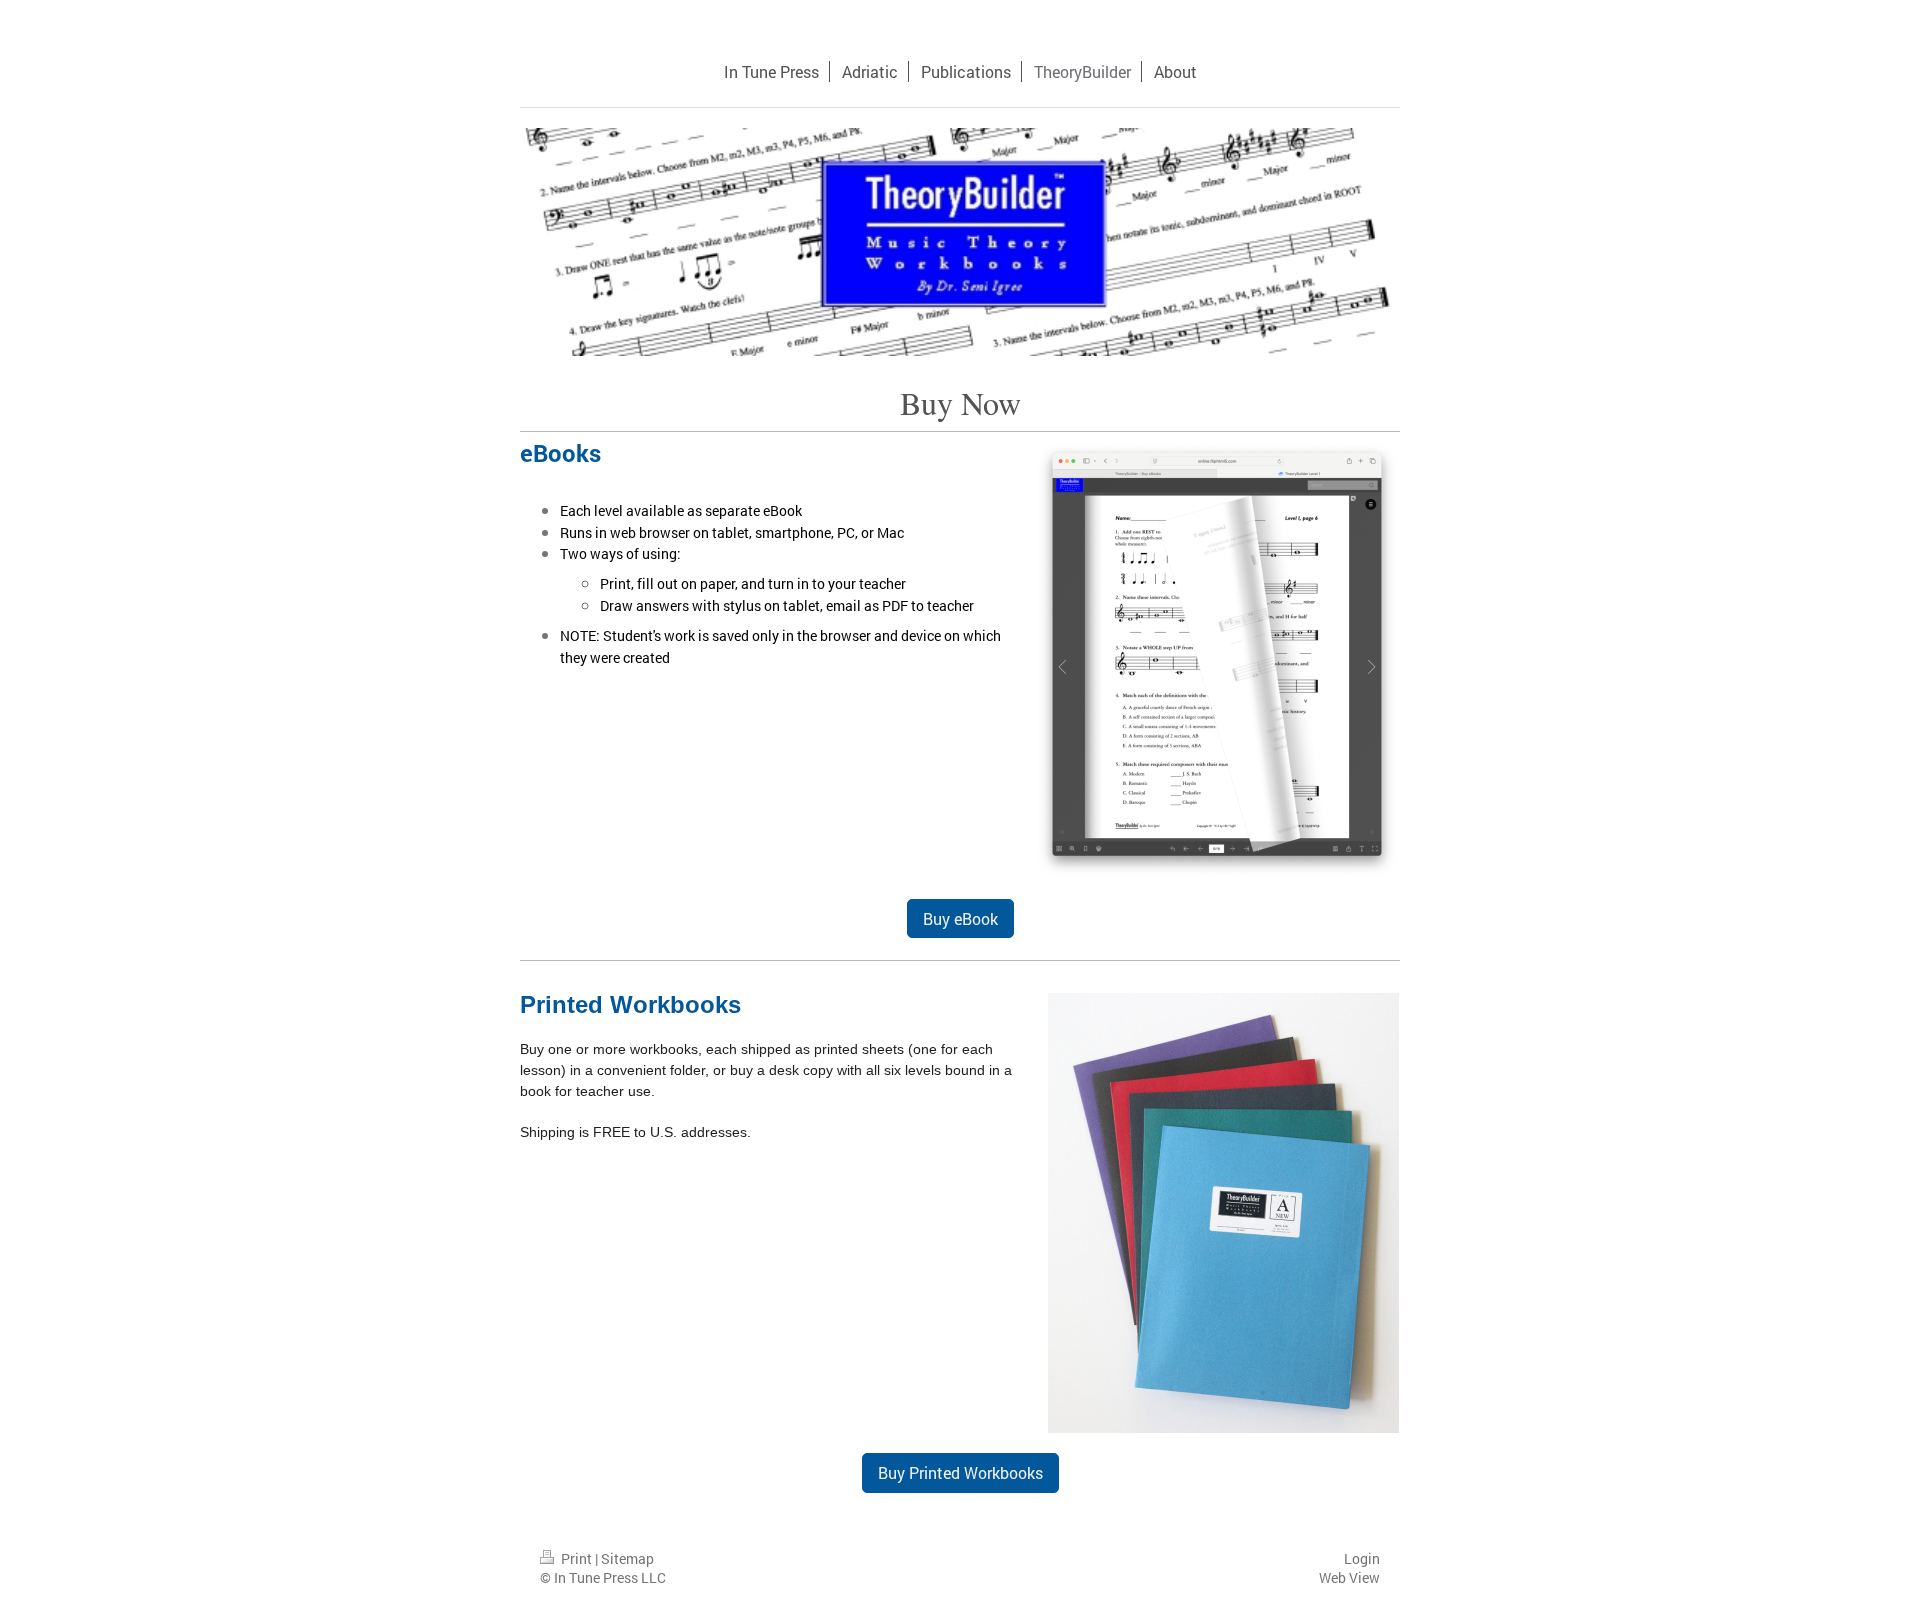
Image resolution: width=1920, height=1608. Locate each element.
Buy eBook (960, 918)
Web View (1349, 1577)
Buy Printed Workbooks (960, 1472)
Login (1362, 1558)
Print (576, 1558)
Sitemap (627, 1558)
